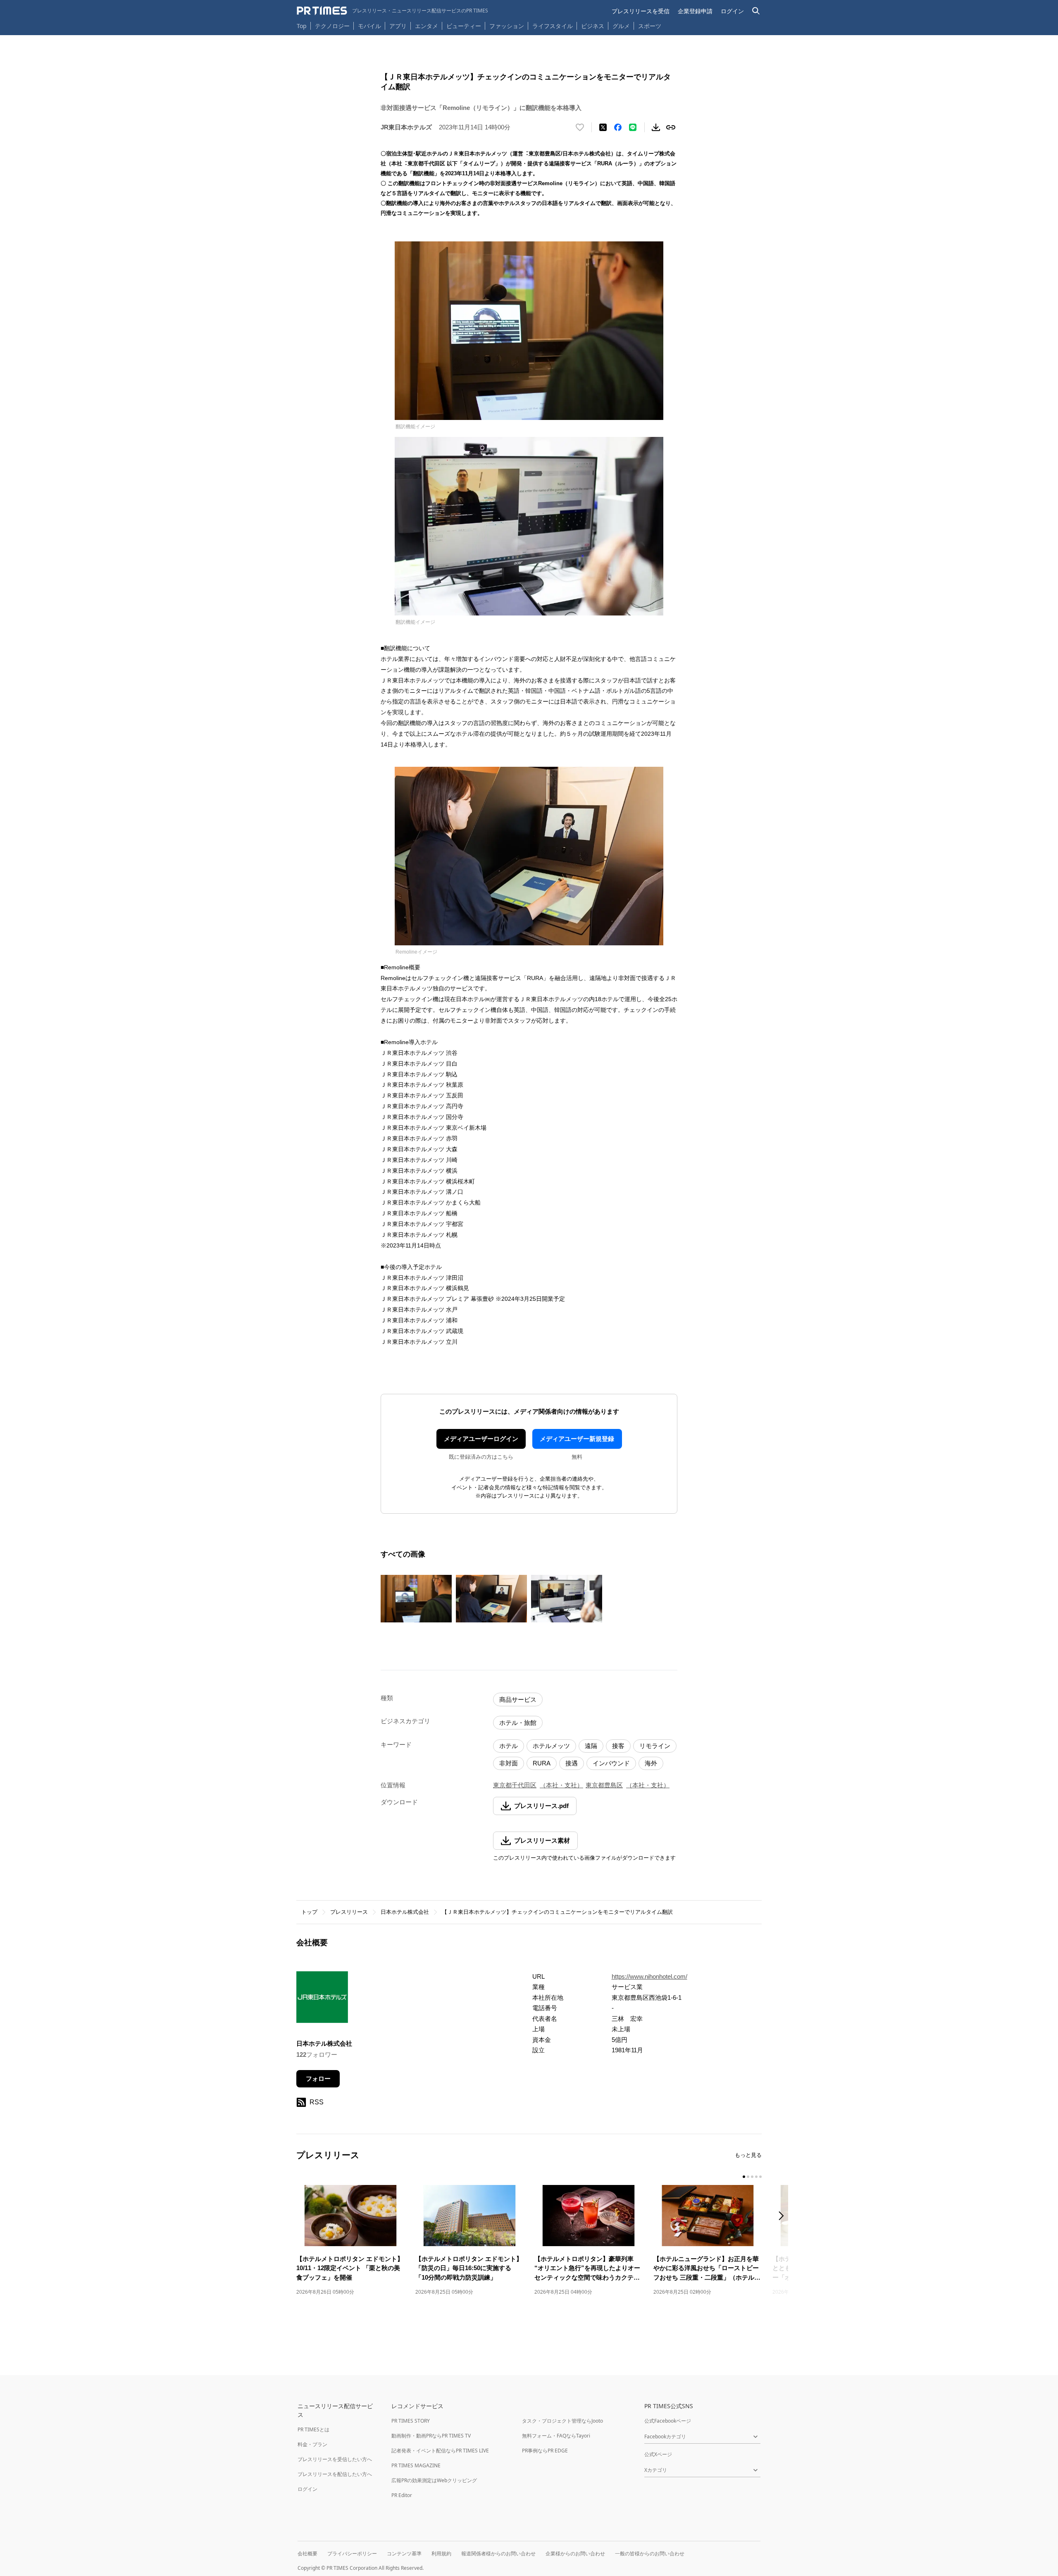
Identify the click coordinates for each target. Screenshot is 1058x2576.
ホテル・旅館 (518, 1723)
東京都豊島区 (604, 1785)
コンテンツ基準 (404, 2553)
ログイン (732, 11)
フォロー (318, 2079)
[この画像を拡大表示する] (416, 1598)
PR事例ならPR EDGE (545, 2451)
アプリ (398, 26)
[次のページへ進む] (784, 2217)
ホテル (509, 1746)
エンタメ (427, 26)
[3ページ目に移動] (752, 2177)
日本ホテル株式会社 (405, 1912)
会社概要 (307, 2553)
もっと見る (748, 2155)
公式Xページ (658, 2454)
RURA (542, 1763)
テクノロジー (332, 26)
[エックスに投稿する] (603, 127)
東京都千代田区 (515, 1785)
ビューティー (464, 26)
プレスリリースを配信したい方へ (335, 2474)
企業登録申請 (695, 11)
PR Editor (402, 2495)
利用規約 (441, 2553)
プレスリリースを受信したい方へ (335, 2459)
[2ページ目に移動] (748, 2177)
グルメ (621, 26)
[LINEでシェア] (633, 127)
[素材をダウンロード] (656, 127)
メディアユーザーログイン (481, 1439)
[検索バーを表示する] (756, 11)
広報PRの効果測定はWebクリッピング (434, 2480)
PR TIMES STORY (411, 2421)
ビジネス (593, 26)
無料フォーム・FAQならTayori (556, 2436)
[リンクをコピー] (671, 127)
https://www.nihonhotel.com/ (649, 1976)
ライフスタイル (553, 26)
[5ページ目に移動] (760, 2177)
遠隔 (591, 1746)
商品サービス (518, 1699)
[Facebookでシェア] (618, 127)
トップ (309, 1912)
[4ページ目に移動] (756, 2177)
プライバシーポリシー (352, 2553)
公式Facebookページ (668, 2421)
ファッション (507, 26)
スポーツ (650, 26)
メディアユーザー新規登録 (577, 1439)
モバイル (369, 26)
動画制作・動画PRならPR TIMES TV (431, 2436)
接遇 (572, 1763)
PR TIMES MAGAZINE (416, 2465)
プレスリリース (349, 1912)
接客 (618, 1746)
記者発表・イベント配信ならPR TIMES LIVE (440, 2451)
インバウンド (611, 1763)
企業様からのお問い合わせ (575, 2553)
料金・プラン (312, 2444)
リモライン (655, 1746)
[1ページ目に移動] (744, 2177)
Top (302, 26)
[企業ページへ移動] (322, 2000)
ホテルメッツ (551, 1746)
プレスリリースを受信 (641, 11)
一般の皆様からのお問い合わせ (650, 2553)
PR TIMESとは (313, 2429)
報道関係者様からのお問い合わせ (498, 2553)
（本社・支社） (561, 1785)
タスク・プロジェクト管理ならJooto (562, 2421)
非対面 (509, 1763)
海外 (651, 1763)
